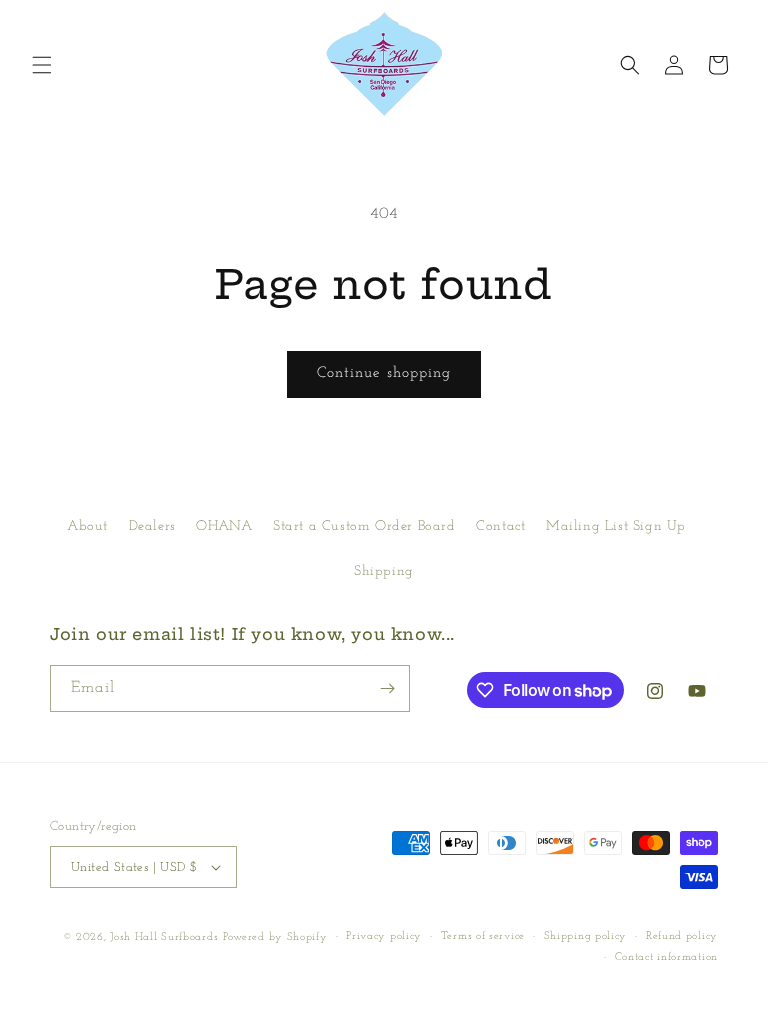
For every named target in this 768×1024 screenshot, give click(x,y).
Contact (500, 526)
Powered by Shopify (275, 937)
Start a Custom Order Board (364, 526)
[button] (42, 65)
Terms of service (483, 936)
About (87, 526)
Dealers (152, 526)
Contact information (666, 957)
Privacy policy (384, 936)
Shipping (384, 571)
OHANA (224, 526)
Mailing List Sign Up (616, 526)
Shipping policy (586, 936)
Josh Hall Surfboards (164, 937)
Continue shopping (384, 373)
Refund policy (682, 936)
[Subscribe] (387, 688)
